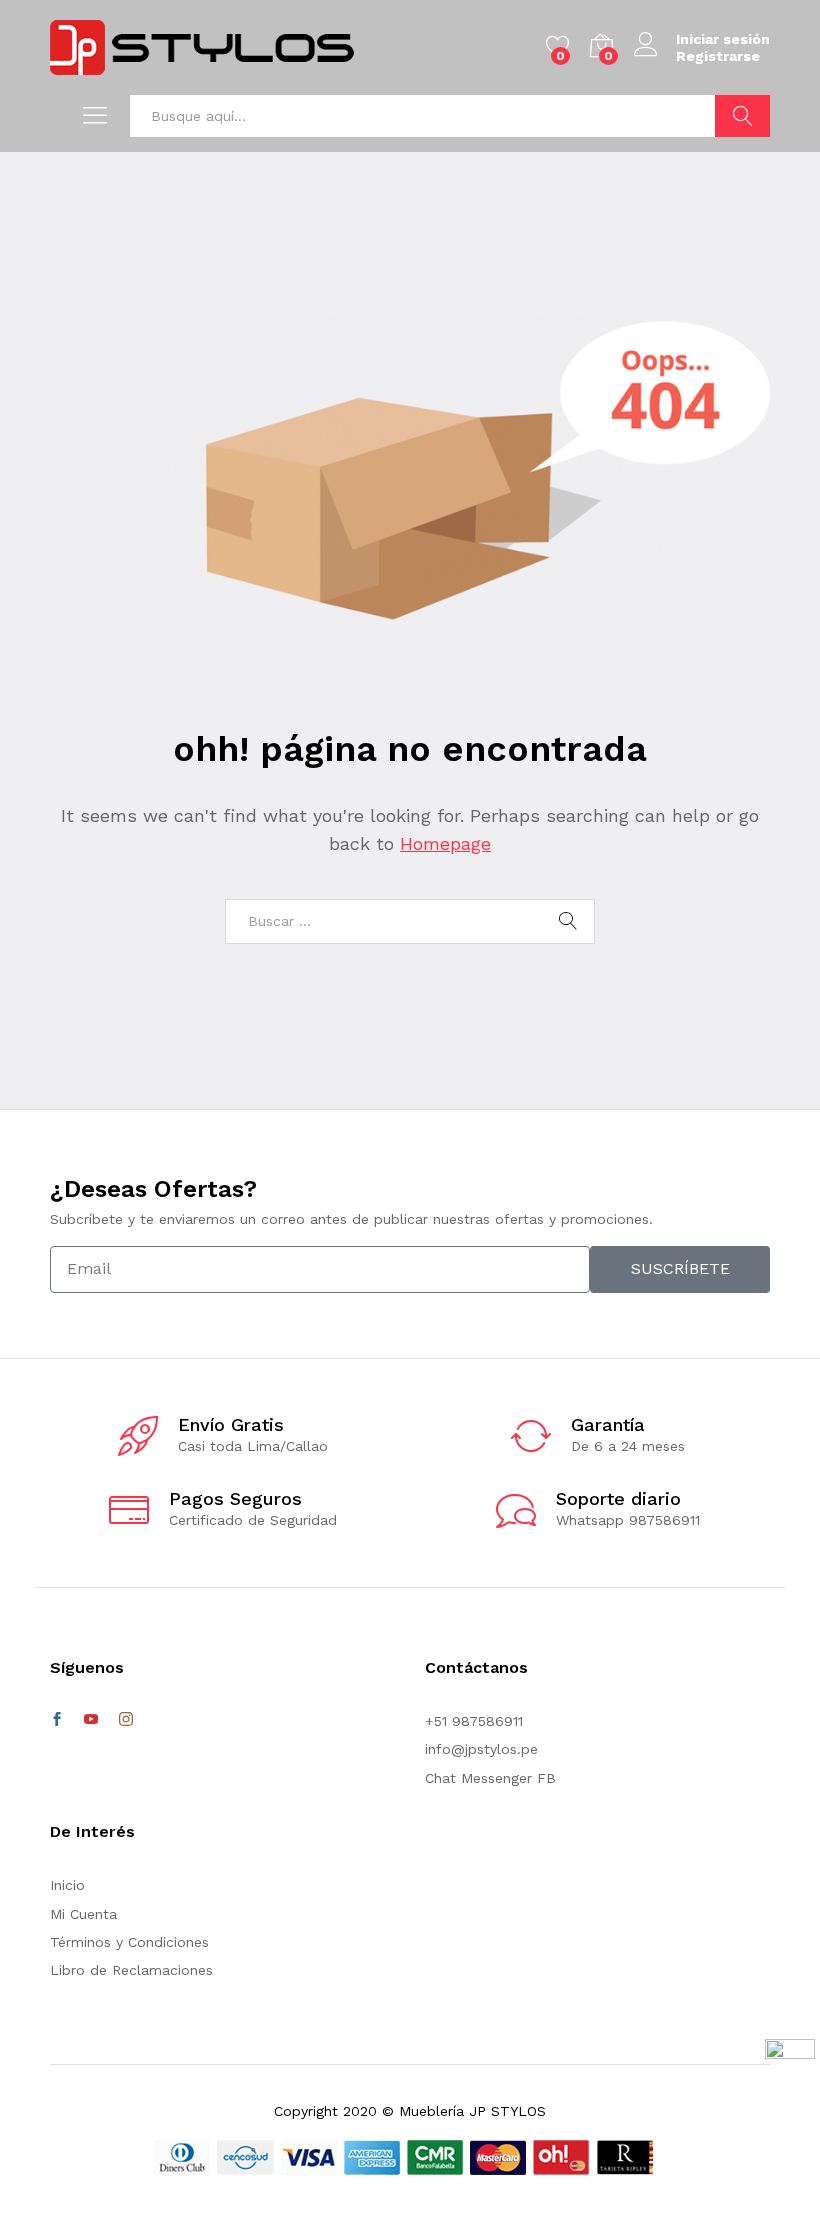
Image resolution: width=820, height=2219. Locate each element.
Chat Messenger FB (490, 1778)
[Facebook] (57, 1720)
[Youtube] (91, 1720)
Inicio (67, 1885)
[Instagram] (126, 1720)
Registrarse (718, 56)
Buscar (742, 116)
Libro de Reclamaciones (131, 1970)
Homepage (445, 843)
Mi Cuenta (83, 1914)
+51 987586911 (474, 1721)
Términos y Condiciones (129, 1942)
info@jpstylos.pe (481, 1749)
